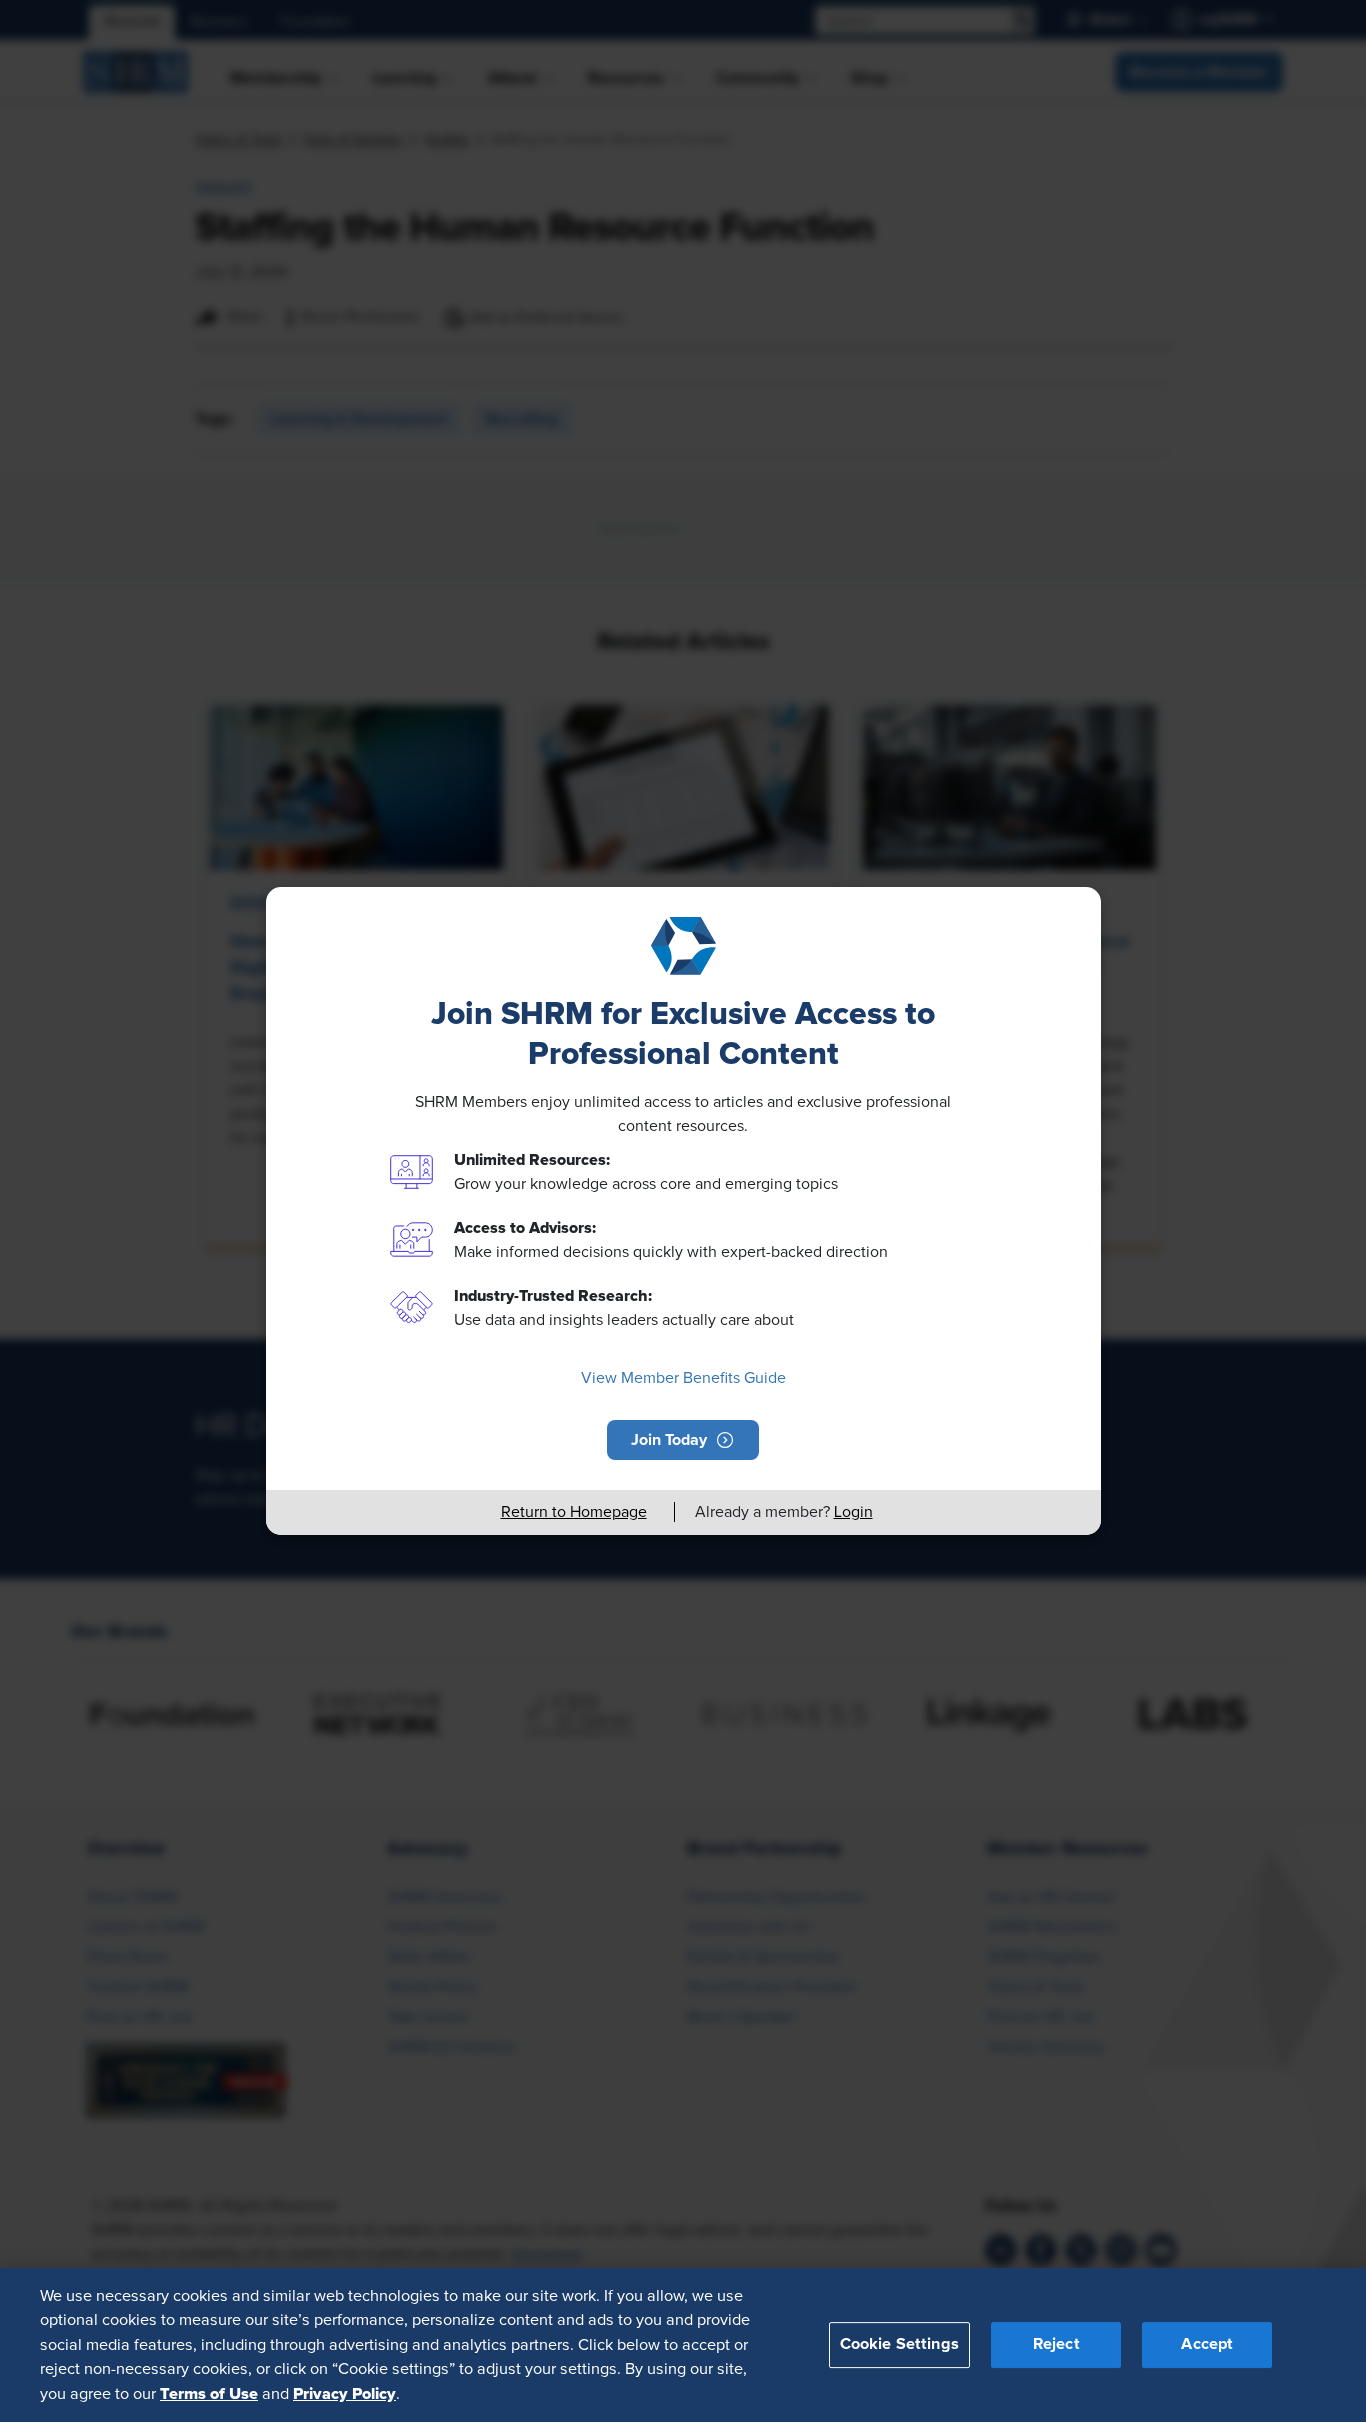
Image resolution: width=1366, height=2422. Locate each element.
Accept (1207, 2344)
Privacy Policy (344, 2393)
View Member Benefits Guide (683, 1378)
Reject (1056, 2344)
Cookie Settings (899, 2344)
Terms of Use (209, 2393)
